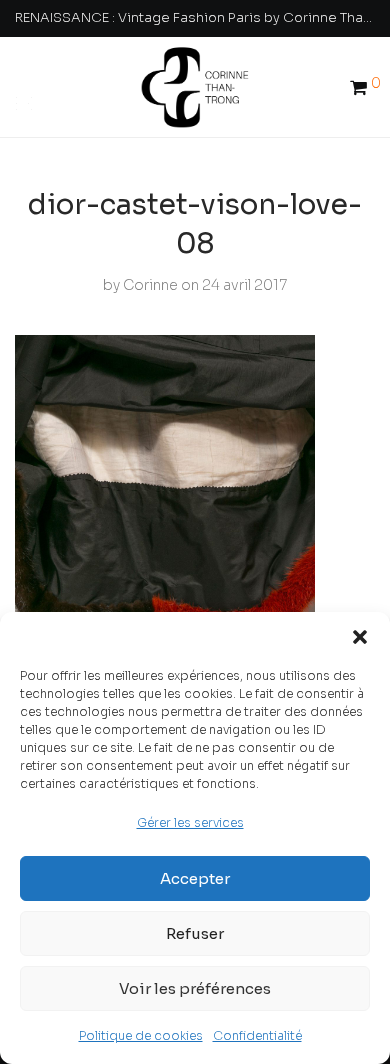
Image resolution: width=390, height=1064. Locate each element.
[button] (360, 637)
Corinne (150, 285)
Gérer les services (190, 822)
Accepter (195, 878)
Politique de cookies (141, 1035)
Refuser (195, 933)
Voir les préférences (195, 988)
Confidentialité (257, 1035)
